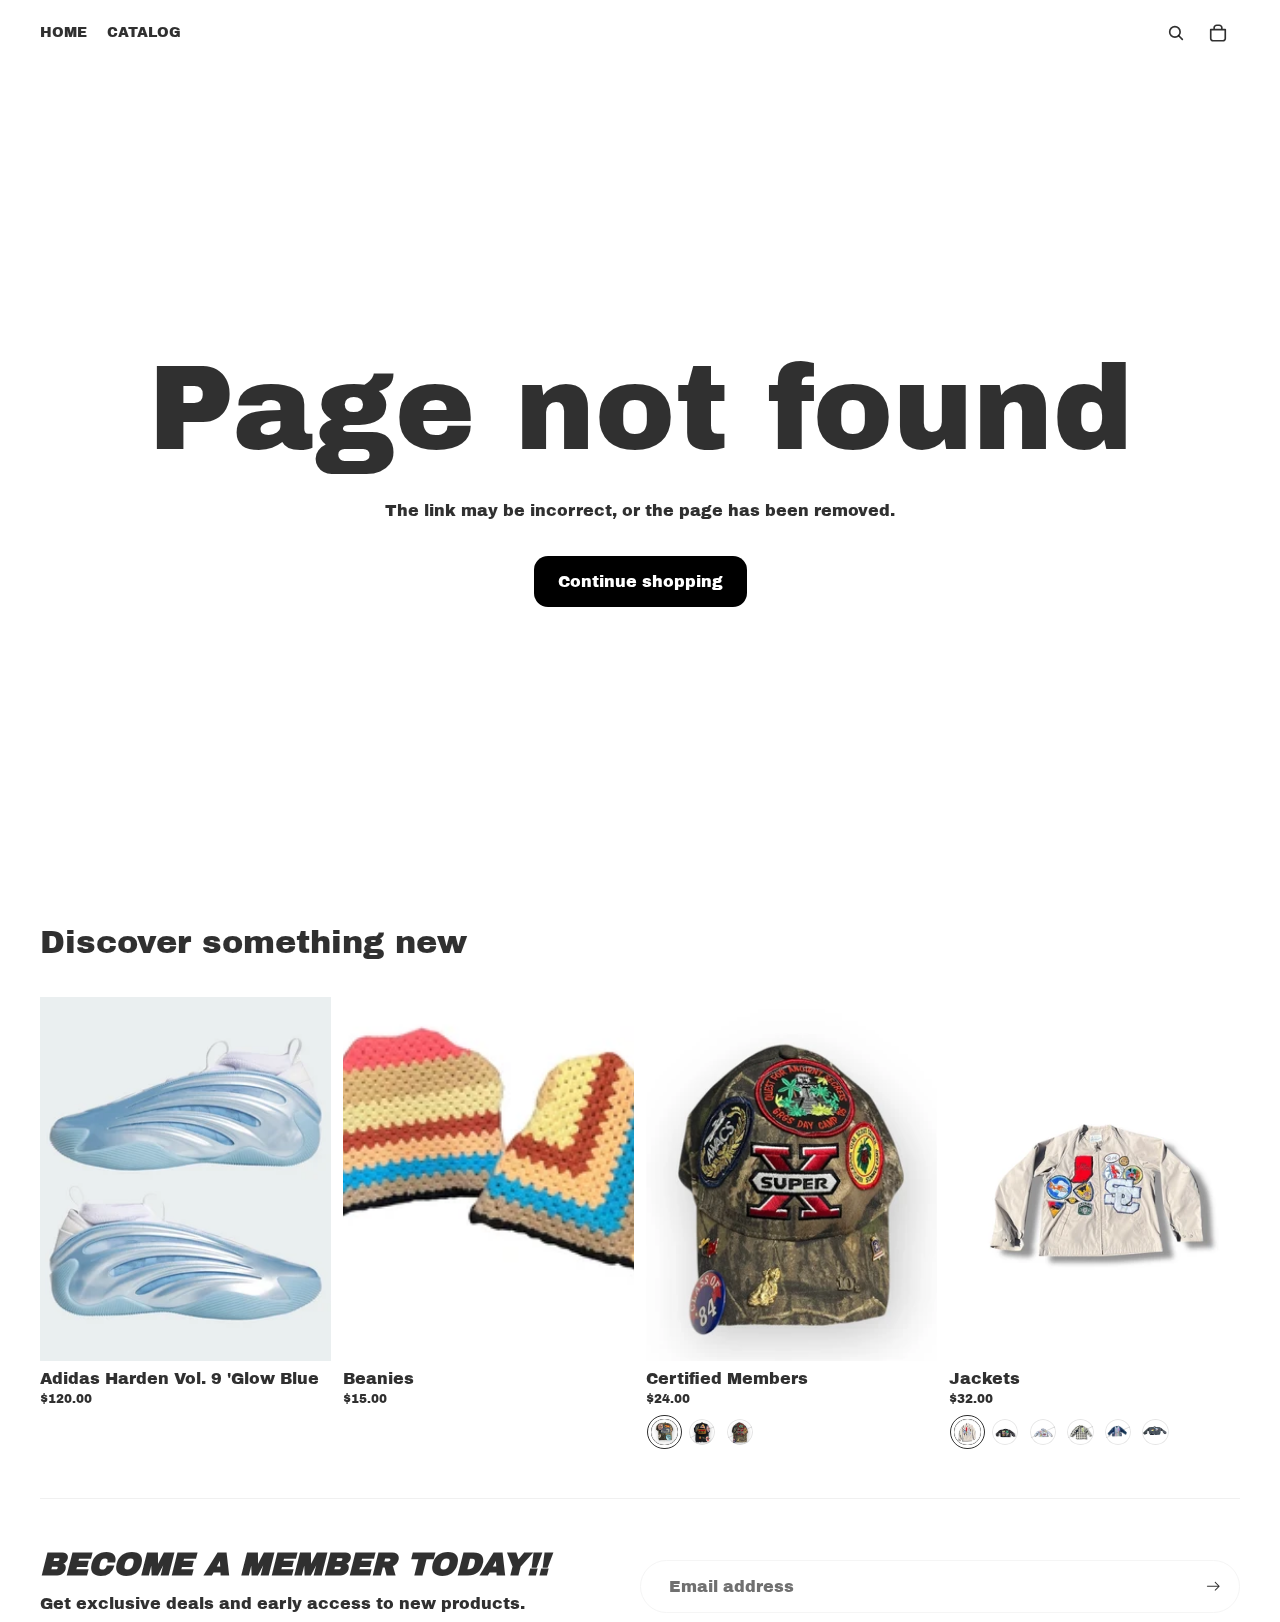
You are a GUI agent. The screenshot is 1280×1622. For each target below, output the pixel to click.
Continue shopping (640, 581)
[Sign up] (1213, 1586)
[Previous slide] (70, 1178)
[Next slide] (301, 1178)
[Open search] (1176, 33)
